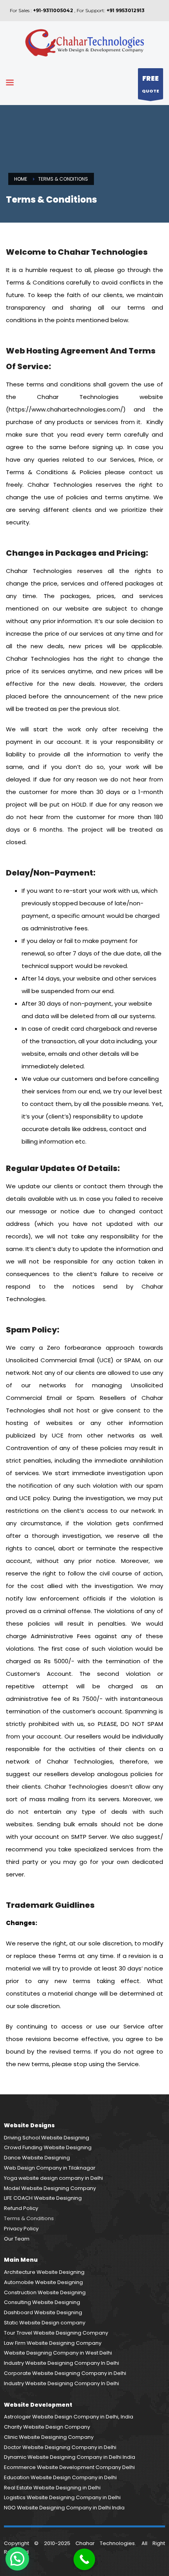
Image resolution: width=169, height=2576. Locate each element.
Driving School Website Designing (47, 2138)
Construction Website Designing (45, 2292)
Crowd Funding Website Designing (48, 2147)
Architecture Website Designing (44, 2272)
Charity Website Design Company (47, 2427)
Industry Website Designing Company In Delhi (62, 2363)
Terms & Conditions (29, 2218)
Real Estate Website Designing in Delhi (52, 2488)
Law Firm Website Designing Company (53, 2343)
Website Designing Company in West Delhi (58, 2353)
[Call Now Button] (84, 2559)
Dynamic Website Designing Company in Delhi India (70, 2457)
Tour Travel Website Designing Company (56, 2333)
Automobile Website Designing (43, 2282)
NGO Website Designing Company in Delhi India (64, 2508)
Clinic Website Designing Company (49, 2437)
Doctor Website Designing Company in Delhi (60, 2447)
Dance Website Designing (37, 2158)
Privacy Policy (21, 2229)
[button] (17, 2559)
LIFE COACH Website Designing (43, 2198)
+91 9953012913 (126, 10)
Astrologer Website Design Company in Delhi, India (69, 2417)
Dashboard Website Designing (43, 2312)
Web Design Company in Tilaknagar (50, 2168)
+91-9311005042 (53, 10)
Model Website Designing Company (50, 2188)
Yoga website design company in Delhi (53, 2178)
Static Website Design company (45, 2323)
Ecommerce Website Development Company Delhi (69, 2467)
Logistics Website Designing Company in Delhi (62, 2497)
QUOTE (151, 84)
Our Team (17, 2239)
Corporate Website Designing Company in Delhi (65, 2373)
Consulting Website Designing (42, 2302)
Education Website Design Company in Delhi (60, 2477)
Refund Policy (21, 2208)
